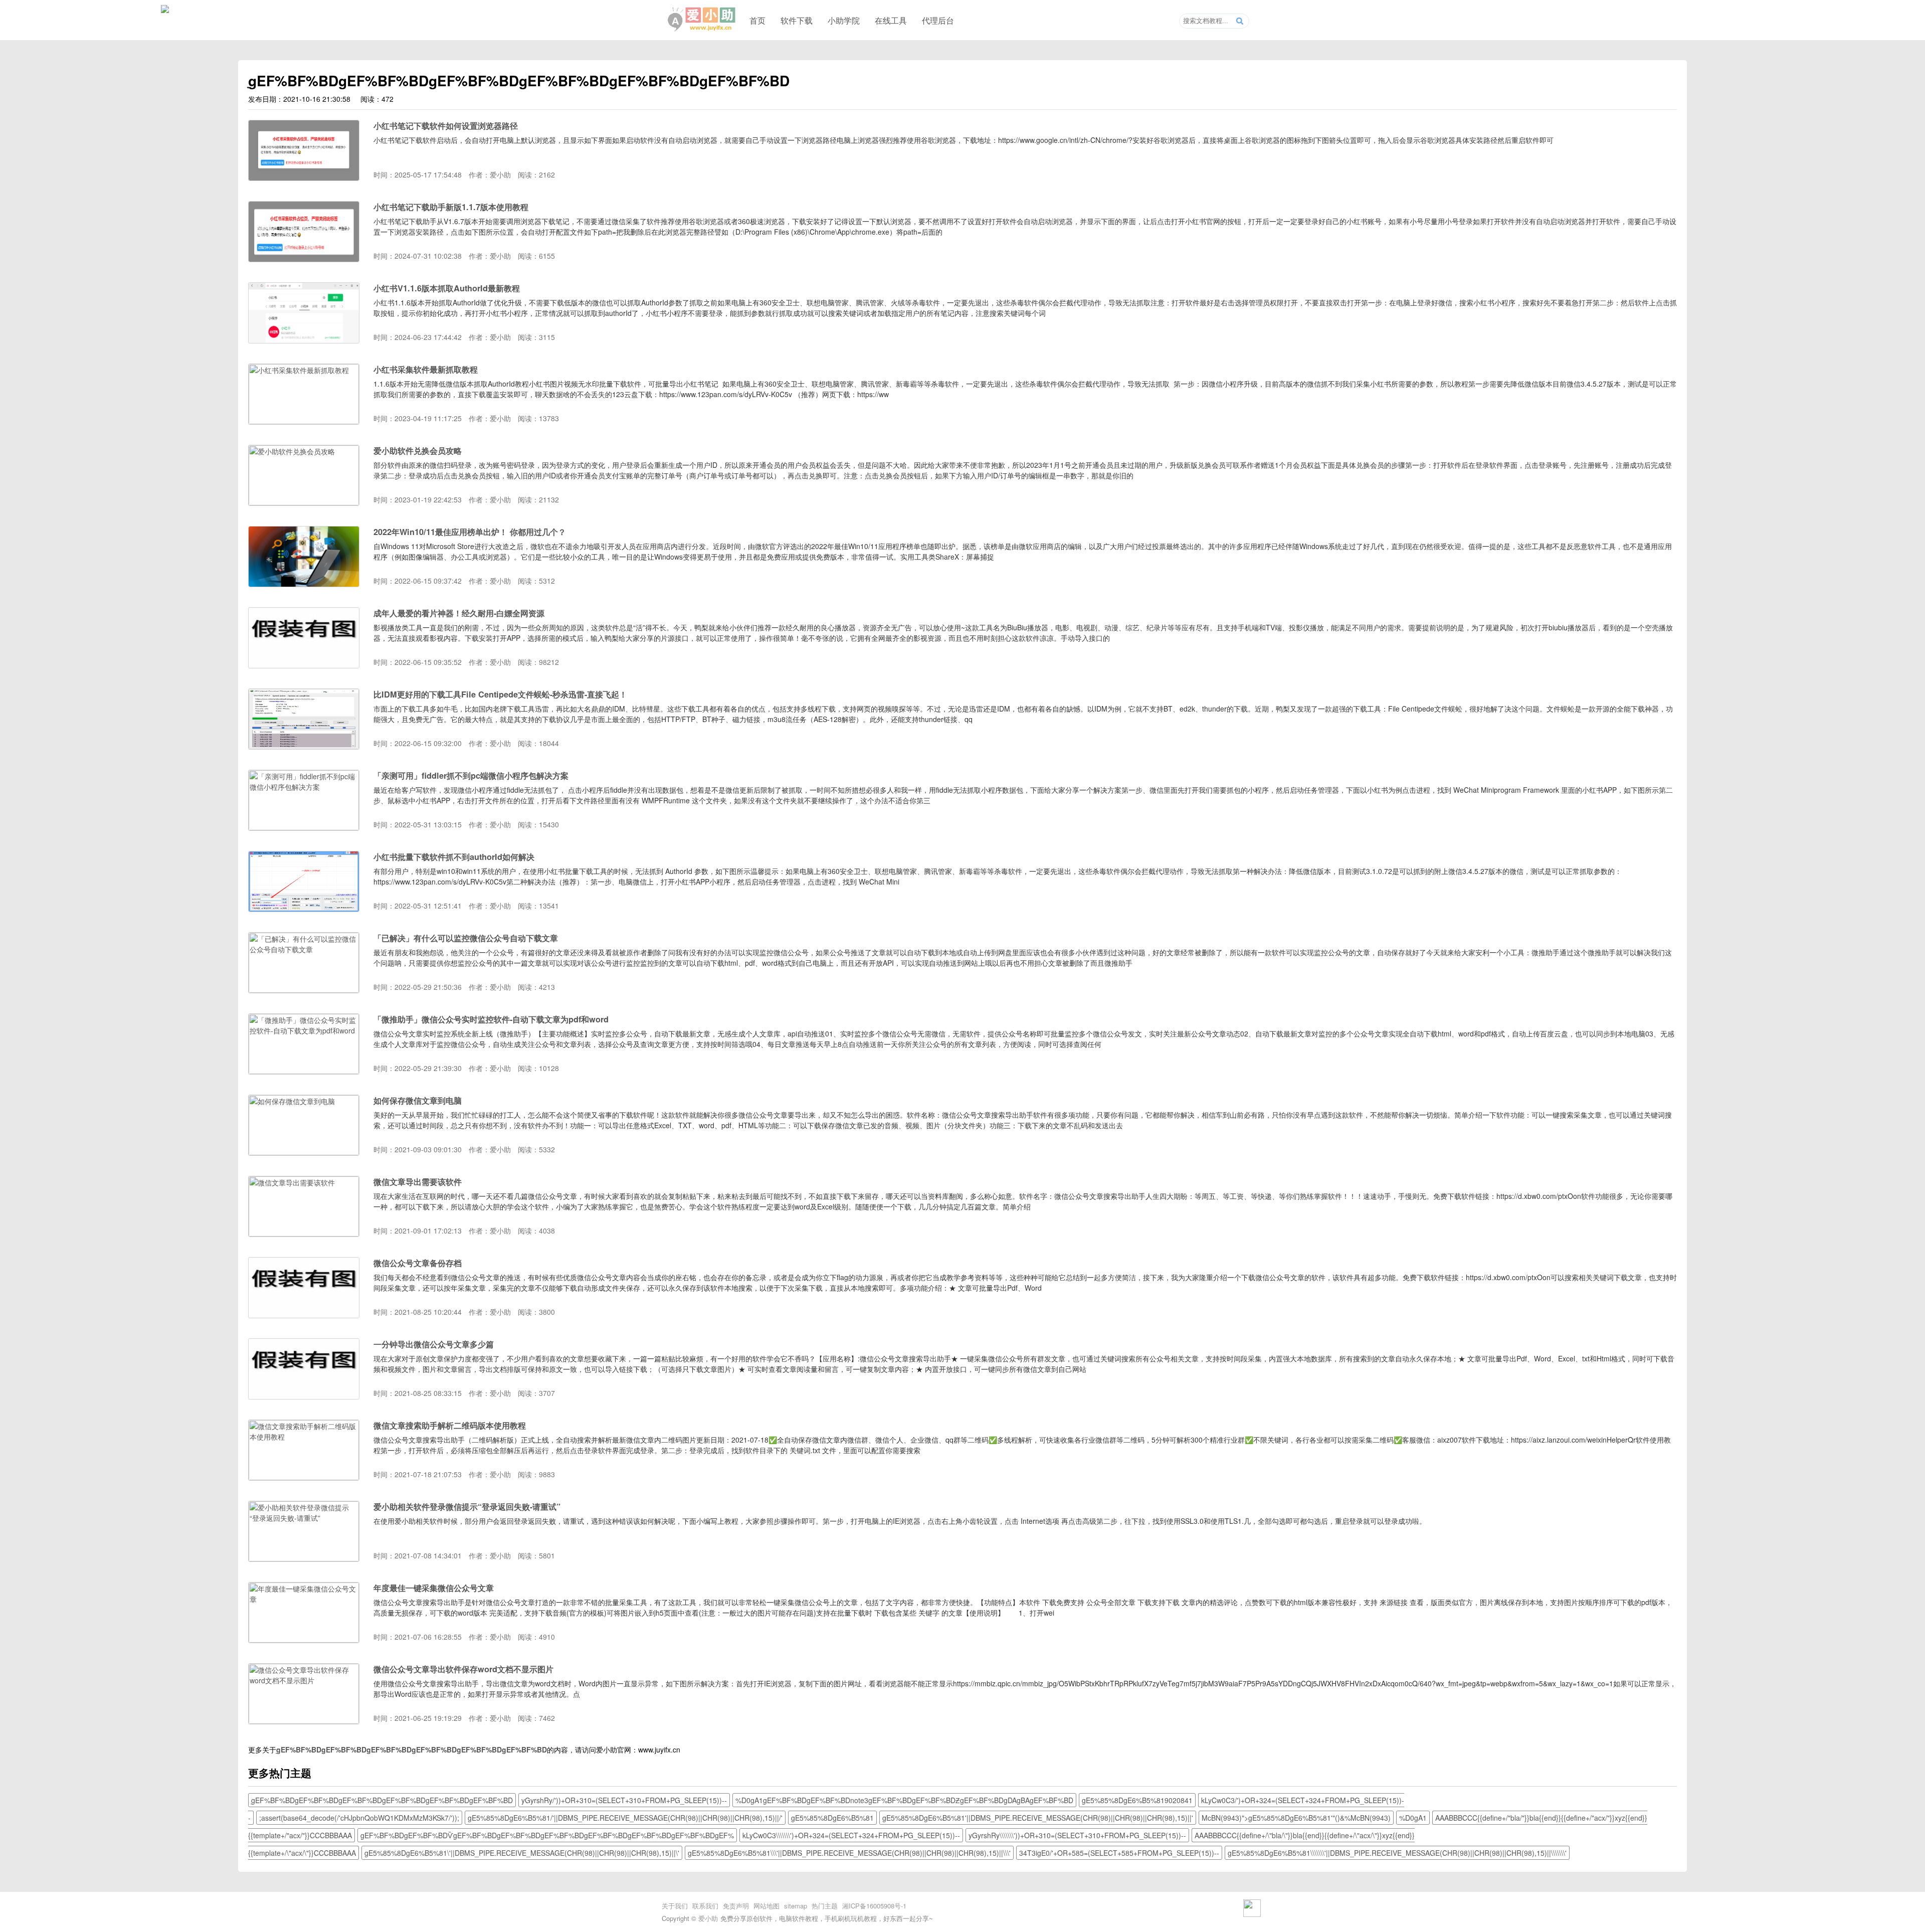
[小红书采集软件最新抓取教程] (304, 421)
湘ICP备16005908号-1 (874, 1906)
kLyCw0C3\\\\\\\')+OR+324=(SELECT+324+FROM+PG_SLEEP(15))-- (851, 1835)
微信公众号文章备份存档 (418, 1263)
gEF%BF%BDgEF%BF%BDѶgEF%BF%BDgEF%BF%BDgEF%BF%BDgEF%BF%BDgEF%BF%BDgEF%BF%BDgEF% (547, 1835)
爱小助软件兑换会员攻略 (418, 451)
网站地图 (766, 1906)
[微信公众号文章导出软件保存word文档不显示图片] (304, 1721)
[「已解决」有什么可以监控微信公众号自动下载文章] (304, 990)
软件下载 (797, 20)
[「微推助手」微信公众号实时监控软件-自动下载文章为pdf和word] (304, 1071)
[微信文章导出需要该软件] (304, 1234)
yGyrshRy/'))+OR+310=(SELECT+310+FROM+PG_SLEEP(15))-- (624, 1800)
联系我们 (705, 1906)
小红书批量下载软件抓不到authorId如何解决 (454, 857)
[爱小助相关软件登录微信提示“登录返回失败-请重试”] (304, 1558)
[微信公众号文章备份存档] (304, 1315)
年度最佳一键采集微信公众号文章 (434, 1588)
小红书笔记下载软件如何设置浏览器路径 (446, 126)
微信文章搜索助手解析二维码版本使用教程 (450, 1425)
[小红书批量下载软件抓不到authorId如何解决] (304, 909)
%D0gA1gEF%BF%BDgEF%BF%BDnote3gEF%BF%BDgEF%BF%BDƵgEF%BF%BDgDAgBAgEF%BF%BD (904, 1800)
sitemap (796, 1906)
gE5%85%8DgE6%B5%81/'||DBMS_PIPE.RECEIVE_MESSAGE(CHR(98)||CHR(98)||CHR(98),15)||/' (625, 1818)
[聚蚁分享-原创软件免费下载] (702, 20)
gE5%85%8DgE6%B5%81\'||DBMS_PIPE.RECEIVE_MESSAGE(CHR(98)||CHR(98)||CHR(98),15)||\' (522, 1853)
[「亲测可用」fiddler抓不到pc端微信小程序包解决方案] (304, 827)
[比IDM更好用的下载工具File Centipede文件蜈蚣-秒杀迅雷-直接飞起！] (304, 746)
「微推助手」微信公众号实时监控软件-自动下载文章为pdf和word (491, 1019)
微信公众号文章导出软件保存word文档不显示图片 (463, 1669)
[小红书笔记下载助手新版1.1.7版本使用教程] (304, 259)
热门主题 (825, 1906)
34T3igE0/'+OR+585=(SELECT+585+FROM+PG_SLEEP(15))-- (1119, 1853)
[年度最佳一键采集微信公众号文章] (304, 1640)
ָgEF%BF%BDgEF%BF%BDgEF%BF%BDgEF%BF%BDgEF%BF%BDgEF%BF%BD (412, 1749)
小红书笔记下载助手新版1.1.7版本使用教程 (451, 207)
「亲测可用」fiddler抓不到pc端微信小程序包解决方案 (471, 775)
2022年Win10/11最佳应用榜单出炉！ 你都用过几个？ (470, 532)
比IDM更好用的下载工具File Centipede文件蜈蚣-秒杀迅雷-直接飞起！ (500, 694)
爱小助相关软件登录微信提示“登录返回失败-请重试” (467, 1507)
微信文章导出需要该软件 (418, 1182)
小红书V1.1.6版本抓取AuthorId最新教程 (447, 288)
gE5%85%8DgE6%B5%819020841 (1137, 1800)
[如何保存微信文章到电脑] (304, 1152)
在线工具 (891, 20)
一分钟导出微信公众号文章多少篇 (434, 1344)
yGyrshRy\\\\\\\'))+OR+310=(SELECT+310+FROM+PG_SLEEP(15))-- (1077, 1835)
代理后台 (938, 20)
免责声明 (736, 1906)
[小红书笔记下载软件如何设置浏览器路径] (304, 178)
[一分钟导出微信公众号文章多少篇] (304, 1396)
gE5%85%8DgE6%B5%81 (832, 1818)
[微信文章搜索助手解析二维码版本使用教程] (304, 1477)
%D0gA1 (1413, 1818)
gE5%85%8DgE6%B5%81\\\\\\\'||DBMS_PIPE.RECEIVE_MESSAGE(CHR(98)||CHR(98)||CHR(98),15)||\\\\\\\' (1397, 1853)
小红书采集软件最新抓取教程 (426, 369)
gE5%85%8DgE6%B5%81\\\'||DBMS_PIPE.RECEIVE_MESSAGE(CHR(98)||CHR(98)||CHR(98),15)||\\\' (849, 1853)
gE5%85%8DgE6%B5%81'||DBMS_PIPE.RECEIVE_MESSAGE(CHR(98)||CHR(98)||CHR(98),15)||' (1038, 1818)
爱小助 (708, 1918)
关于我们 (675, 1906)
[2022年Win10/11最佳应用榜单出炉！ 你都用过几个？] (304, 584)
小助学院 (844, 20)
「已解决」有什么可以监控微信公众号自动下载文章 (466, 938)
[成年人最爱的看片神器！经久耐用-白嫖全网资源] (304, 665)
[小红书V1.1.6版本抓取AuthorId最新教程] (304, 340)
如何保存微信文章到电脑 (418, 1100)
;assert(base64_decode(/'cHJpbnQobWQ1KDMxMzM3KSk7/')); (359, 1818)
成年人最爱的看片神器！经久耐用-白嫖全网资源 (459, 613)
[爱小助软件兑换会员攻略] (304, 502)
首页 (757, 20)
